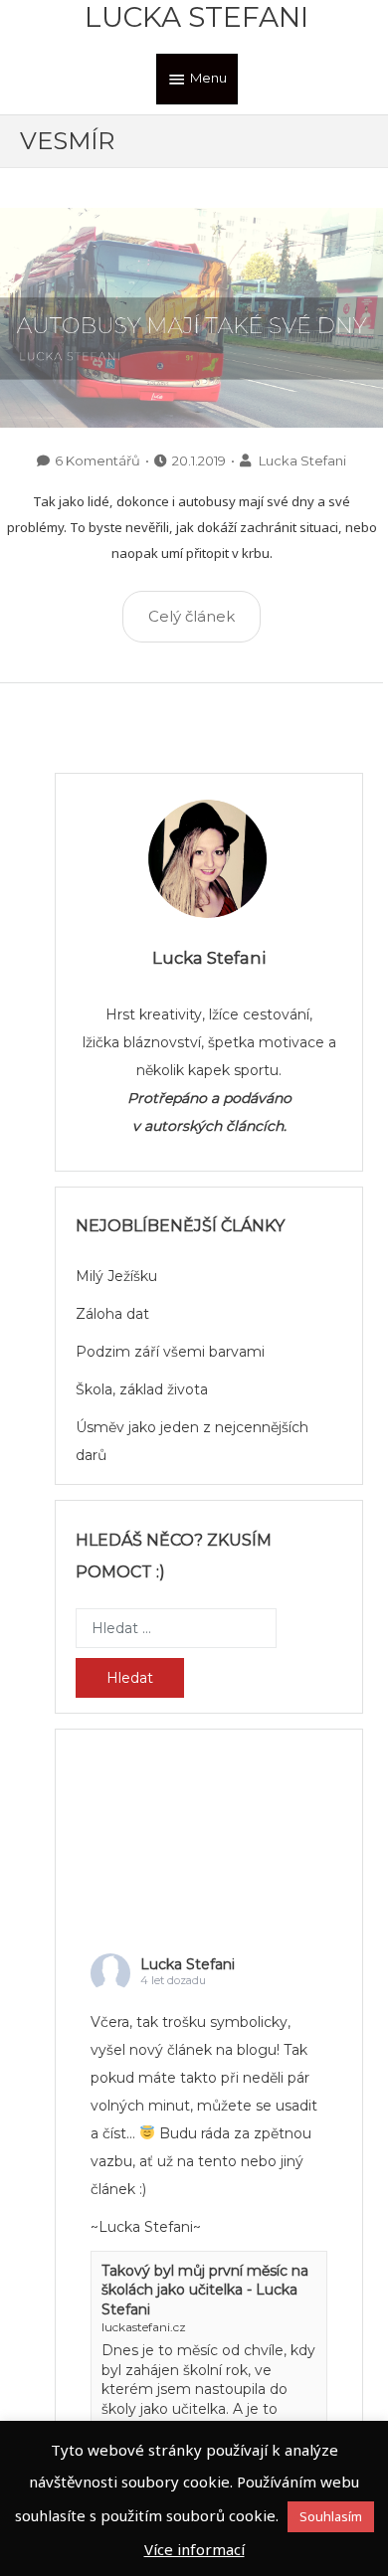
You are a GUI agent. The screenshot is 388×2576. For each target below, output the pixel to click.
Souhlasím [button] (331, 2516)
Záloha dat (112, 1314)
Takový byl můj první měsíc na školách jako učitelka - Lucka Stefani (205, 2290)
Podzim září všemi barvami (170, 1352)
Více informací (194, 2549)
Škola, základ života (142, 1389)
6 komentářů (97, 460)
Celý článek (192, 616)
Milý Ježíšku (116, 1276)
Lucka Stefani (196, 17)
